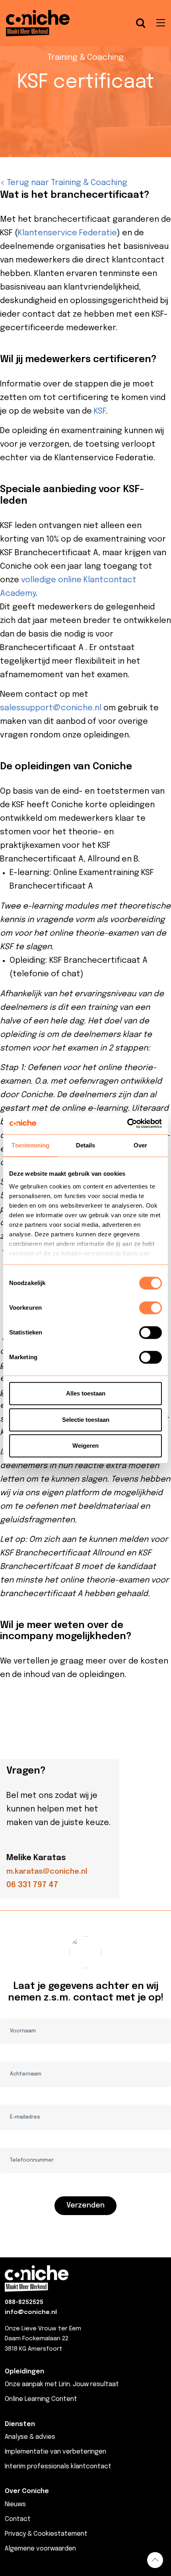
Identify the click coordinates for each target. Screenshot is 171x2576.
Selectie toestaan (86, 1420)
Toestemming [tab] (30, 1145)
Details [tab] (86, 1145)
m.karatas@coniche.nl (47, 1872)
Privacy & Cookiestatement (46, 2534)
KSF (100, 411)
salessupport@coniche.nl (51, 708)
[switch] (151, 1308)
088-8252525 (24, 2302)
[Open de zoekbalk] (141, 23)
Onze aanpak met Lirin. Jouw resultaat (62, 2384)
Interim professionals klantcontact (58, 2467)
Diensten (20, 2424)
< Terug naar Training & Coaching (64, 183)
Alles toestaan (86, 1393)
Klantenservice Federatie (67, 233)
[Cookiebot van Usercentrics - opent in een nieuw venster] (127, 1123)
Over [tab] (140, 1145)
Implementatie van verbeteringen (55, 2452)
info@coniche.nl (31, 2312)
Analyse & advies (30, 2437)
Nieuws (15, 2504)
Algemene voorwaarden (40, 2549)
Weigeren (85, 1446)
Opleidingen (24, 2372)
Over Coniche (27, 2491)
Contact (18, 2519)
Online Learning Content (41, 2399)
